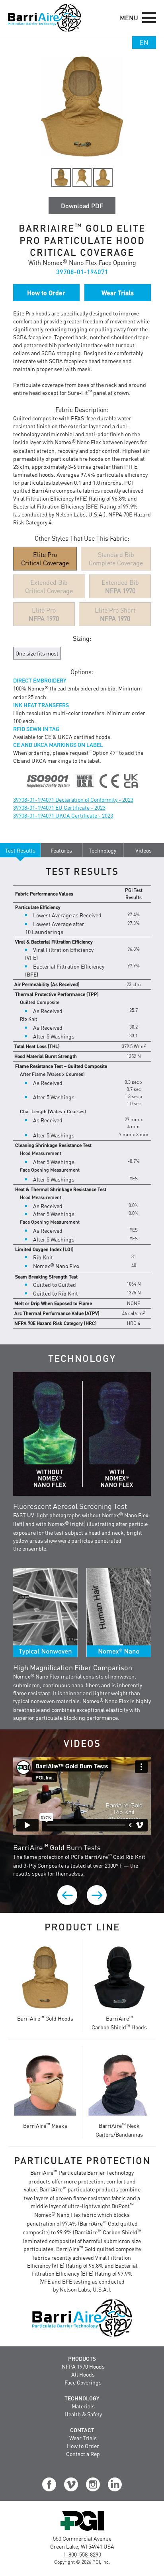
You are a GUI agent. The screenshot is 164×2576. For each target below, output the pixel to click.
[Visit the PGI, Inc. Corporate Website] (82, 2530)
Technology (82, 2398)
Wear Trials (83, 2438)
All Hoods (83, 2374)
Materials (83, 2406)
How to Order (83, 2446)
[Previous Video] (67, 1895)
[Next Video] (97, 1895)
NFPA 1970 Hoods (83, 2366)
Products (82, 2358)
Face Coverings (83, 2382)
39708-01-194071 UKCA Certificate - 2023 (63, 815)
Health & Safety (83, 2414)
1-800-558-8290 (82, 2554)
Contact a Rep (83, 2454)
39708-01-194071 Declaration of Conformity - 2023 (73, 799)
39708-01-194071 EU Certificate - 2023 (59, 807)
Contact (82, 2430)
